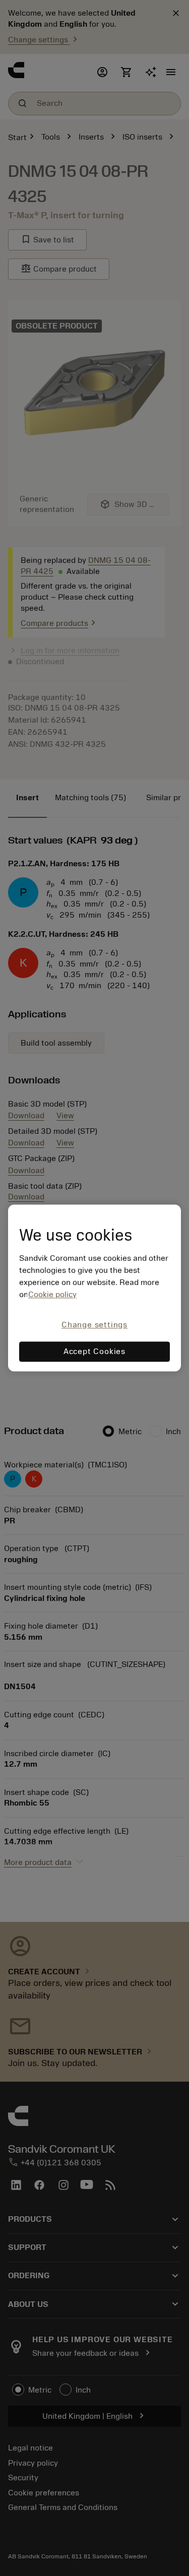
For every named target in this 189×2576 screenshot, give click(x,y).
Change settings (94, 1325)
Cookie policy (52, 1295)
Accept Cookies (94, 1352)
